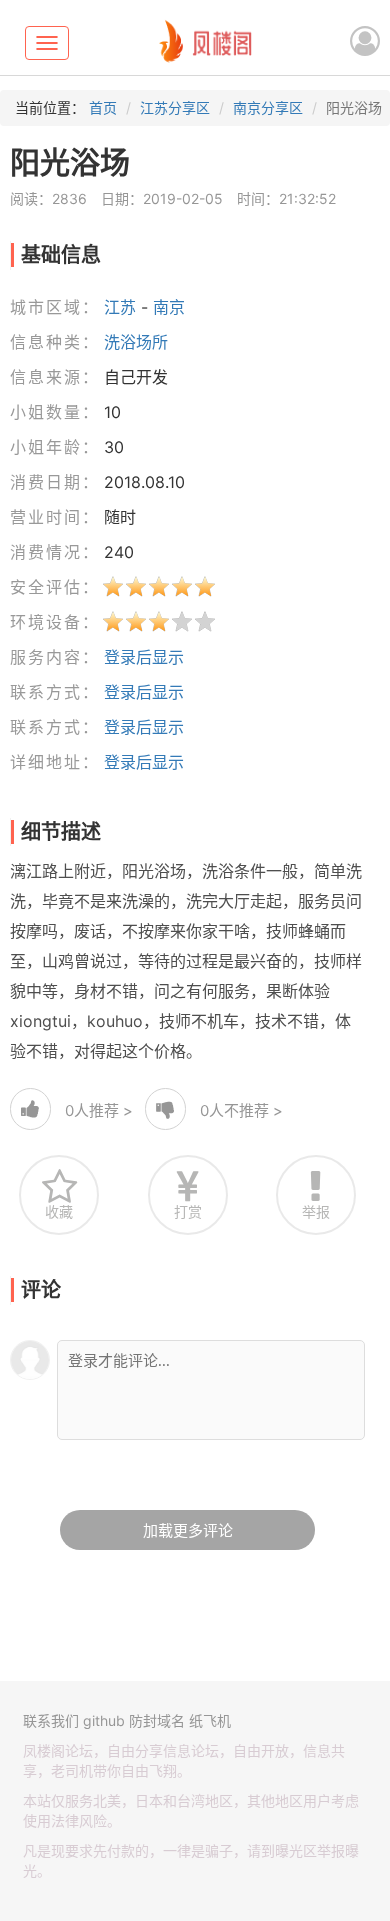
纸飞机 (210, 1720)
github (104, 1720)
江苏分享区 (175, 107)
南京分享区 (268, 107)
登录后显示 (144, 657)
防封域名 (157, 1720)
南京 (169, 307)
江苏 (120, 307)
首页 (103, 107)
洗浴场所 (136, 342)
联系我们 (51, 1720)
